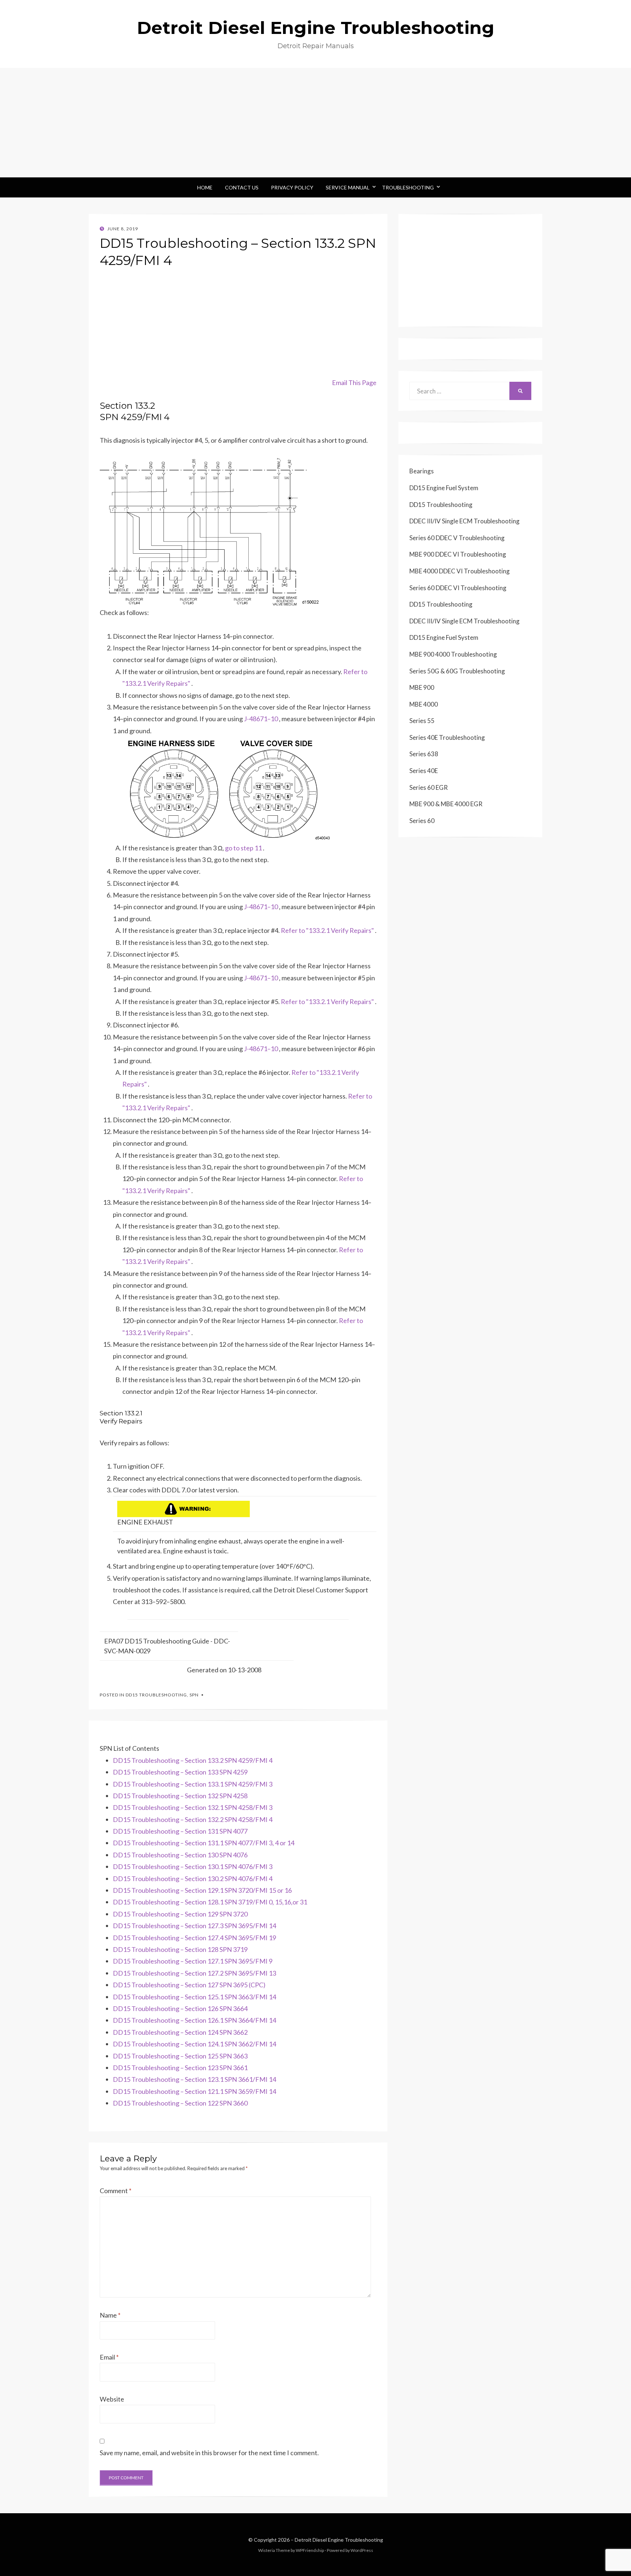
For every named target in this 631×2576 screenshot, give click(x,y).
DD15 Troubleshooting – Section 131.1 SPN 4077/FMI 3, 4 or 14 (204, 1843)
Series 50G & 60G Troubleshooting (457, 671)
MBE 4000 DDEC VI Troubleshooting (460, 571)
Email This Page (354, 382)
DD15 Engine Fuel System (444, 488)
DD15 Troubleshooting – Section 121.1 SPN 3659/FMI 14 (194, 2091)
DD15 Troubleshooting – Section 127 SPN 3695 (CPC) (189, 1985)
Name (110, 2315)
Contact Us (242, 187)
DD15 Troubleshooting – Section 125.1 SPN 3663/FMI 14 (194, 1997)
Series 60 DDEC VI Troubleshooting (458, 588)
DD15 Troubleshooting (156, 1695)
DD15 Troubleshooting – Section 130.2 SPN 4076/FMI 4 (193, 1879)
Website (112, 2399)
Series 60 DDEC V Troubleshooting (457, 538)
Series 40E (424, 771)
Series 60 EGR (429, 787)
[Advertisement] (315, 123)
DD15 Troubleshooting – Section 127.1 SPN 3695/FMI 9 (193, 1961)
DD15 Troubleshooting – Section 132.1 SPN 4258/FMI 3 (193, 1807)
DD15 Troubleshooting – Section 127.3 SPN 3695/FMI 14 (194, 1926)
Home (205, 187)
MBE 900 (422, 687)
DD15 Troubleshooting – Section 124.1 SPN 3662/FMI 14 (194, 2044)
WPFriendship (310, 2550)
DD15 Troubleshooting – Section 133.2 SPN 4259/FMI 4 (193, 1760)
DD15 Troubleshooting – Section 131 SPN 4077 (180, 1831)
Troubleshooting (408, 187)
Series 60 (422, 821)
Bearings (422, 471)
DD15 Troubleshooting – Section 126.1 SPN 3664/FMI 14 (194, 2020)
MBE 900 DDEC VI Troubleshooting (458, 554)
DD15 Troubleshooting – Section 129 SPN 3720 (180, 1914)
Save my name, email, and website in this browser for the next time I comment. (209, 2453)
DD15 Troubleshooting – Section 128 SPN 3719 (180, 1949)
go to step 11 (243, 848)
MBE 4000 (424, 704)
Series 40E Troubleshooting (447, 737)
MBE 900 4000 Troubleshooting (453, 654)
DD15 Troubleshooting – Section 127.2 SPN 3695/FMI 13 (194, 1973)
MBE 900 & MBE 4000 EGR (446, 804)
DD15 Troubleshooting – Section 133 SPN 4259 (180, 1772)
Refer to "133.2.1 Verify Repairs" (327, 930)
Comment (116, 2191)
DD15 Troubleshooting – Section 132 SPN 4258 (180, 1796)
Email (109, 2357)
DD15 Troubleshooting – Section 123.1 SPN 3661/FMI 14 (194, 2079)
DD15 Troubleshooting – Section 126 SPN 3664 (180, 2008)
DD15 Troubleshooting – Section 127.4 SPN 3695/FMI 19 (194, 1938)
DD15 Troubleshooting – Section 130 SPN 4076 (180, 1855)
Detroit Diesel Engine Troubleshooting (316, 28)
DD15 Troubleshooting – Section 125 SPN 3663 (180, 2056)
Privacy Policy (292, 187)
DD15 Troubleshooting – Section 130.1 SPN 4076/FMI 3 (193, 1866)
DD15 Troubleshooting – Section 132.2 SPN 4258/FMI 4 (193, 1819)
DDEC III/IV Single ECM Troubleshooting (464, 521)
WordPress (362, 2550)
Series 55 (422, 721)
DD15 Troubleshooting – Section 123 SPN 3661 (180, 2068)
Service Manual (348, 187)
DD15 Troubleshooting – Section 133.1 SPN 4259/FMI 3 (193, 1784)
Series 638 (424, 754)
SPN (194, 1695)
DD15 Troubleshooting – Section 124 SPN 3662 (180, 2032)
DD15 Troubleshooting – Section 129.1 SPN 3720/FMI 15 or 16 (202, 1890)
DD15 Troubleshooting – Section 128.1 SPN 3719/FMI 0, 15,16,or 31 (210, 1902)
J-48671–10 (261, 719)
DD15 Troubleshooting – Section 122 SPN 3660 (180, 2103)
